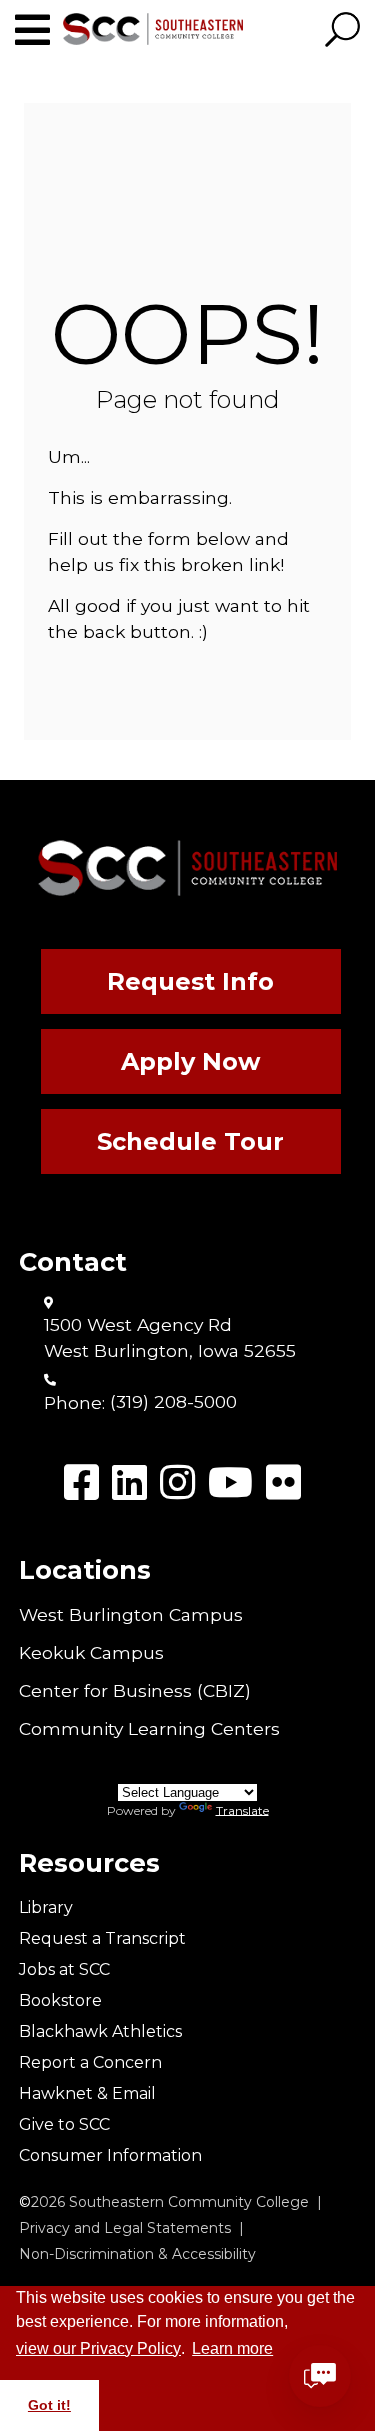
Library (46, 1907)
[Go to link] (39, 30)
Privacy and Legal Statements (125, 2228)
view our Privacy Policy (98, 2348)
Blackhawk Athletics (100, 2031)
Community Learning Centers (149, 1728)
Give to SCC (64, 2124)
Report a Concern (90, 2062)
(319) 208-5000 (173, 1401)
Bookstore (60, 2000)
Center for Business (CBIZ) (135, 1690)
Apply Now (190, 1061)
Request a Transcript (102, 1938)
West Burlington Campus (131, 1614)
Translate (242, 1809)
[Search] (342, 31)
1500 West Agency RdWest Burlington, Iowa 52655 (170, 1337)
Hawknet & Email (87, 2093)
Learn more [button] (232, 2348)
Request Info (190, 981)
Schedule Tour (190, 1141)
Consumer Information (110, 2155)
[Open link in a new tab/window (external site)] (81, 1482)
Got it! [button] (49, 2405)
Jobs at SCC (64, 1969)
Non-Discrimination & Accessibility (137, 2254)
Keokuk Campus (91, 1652)
